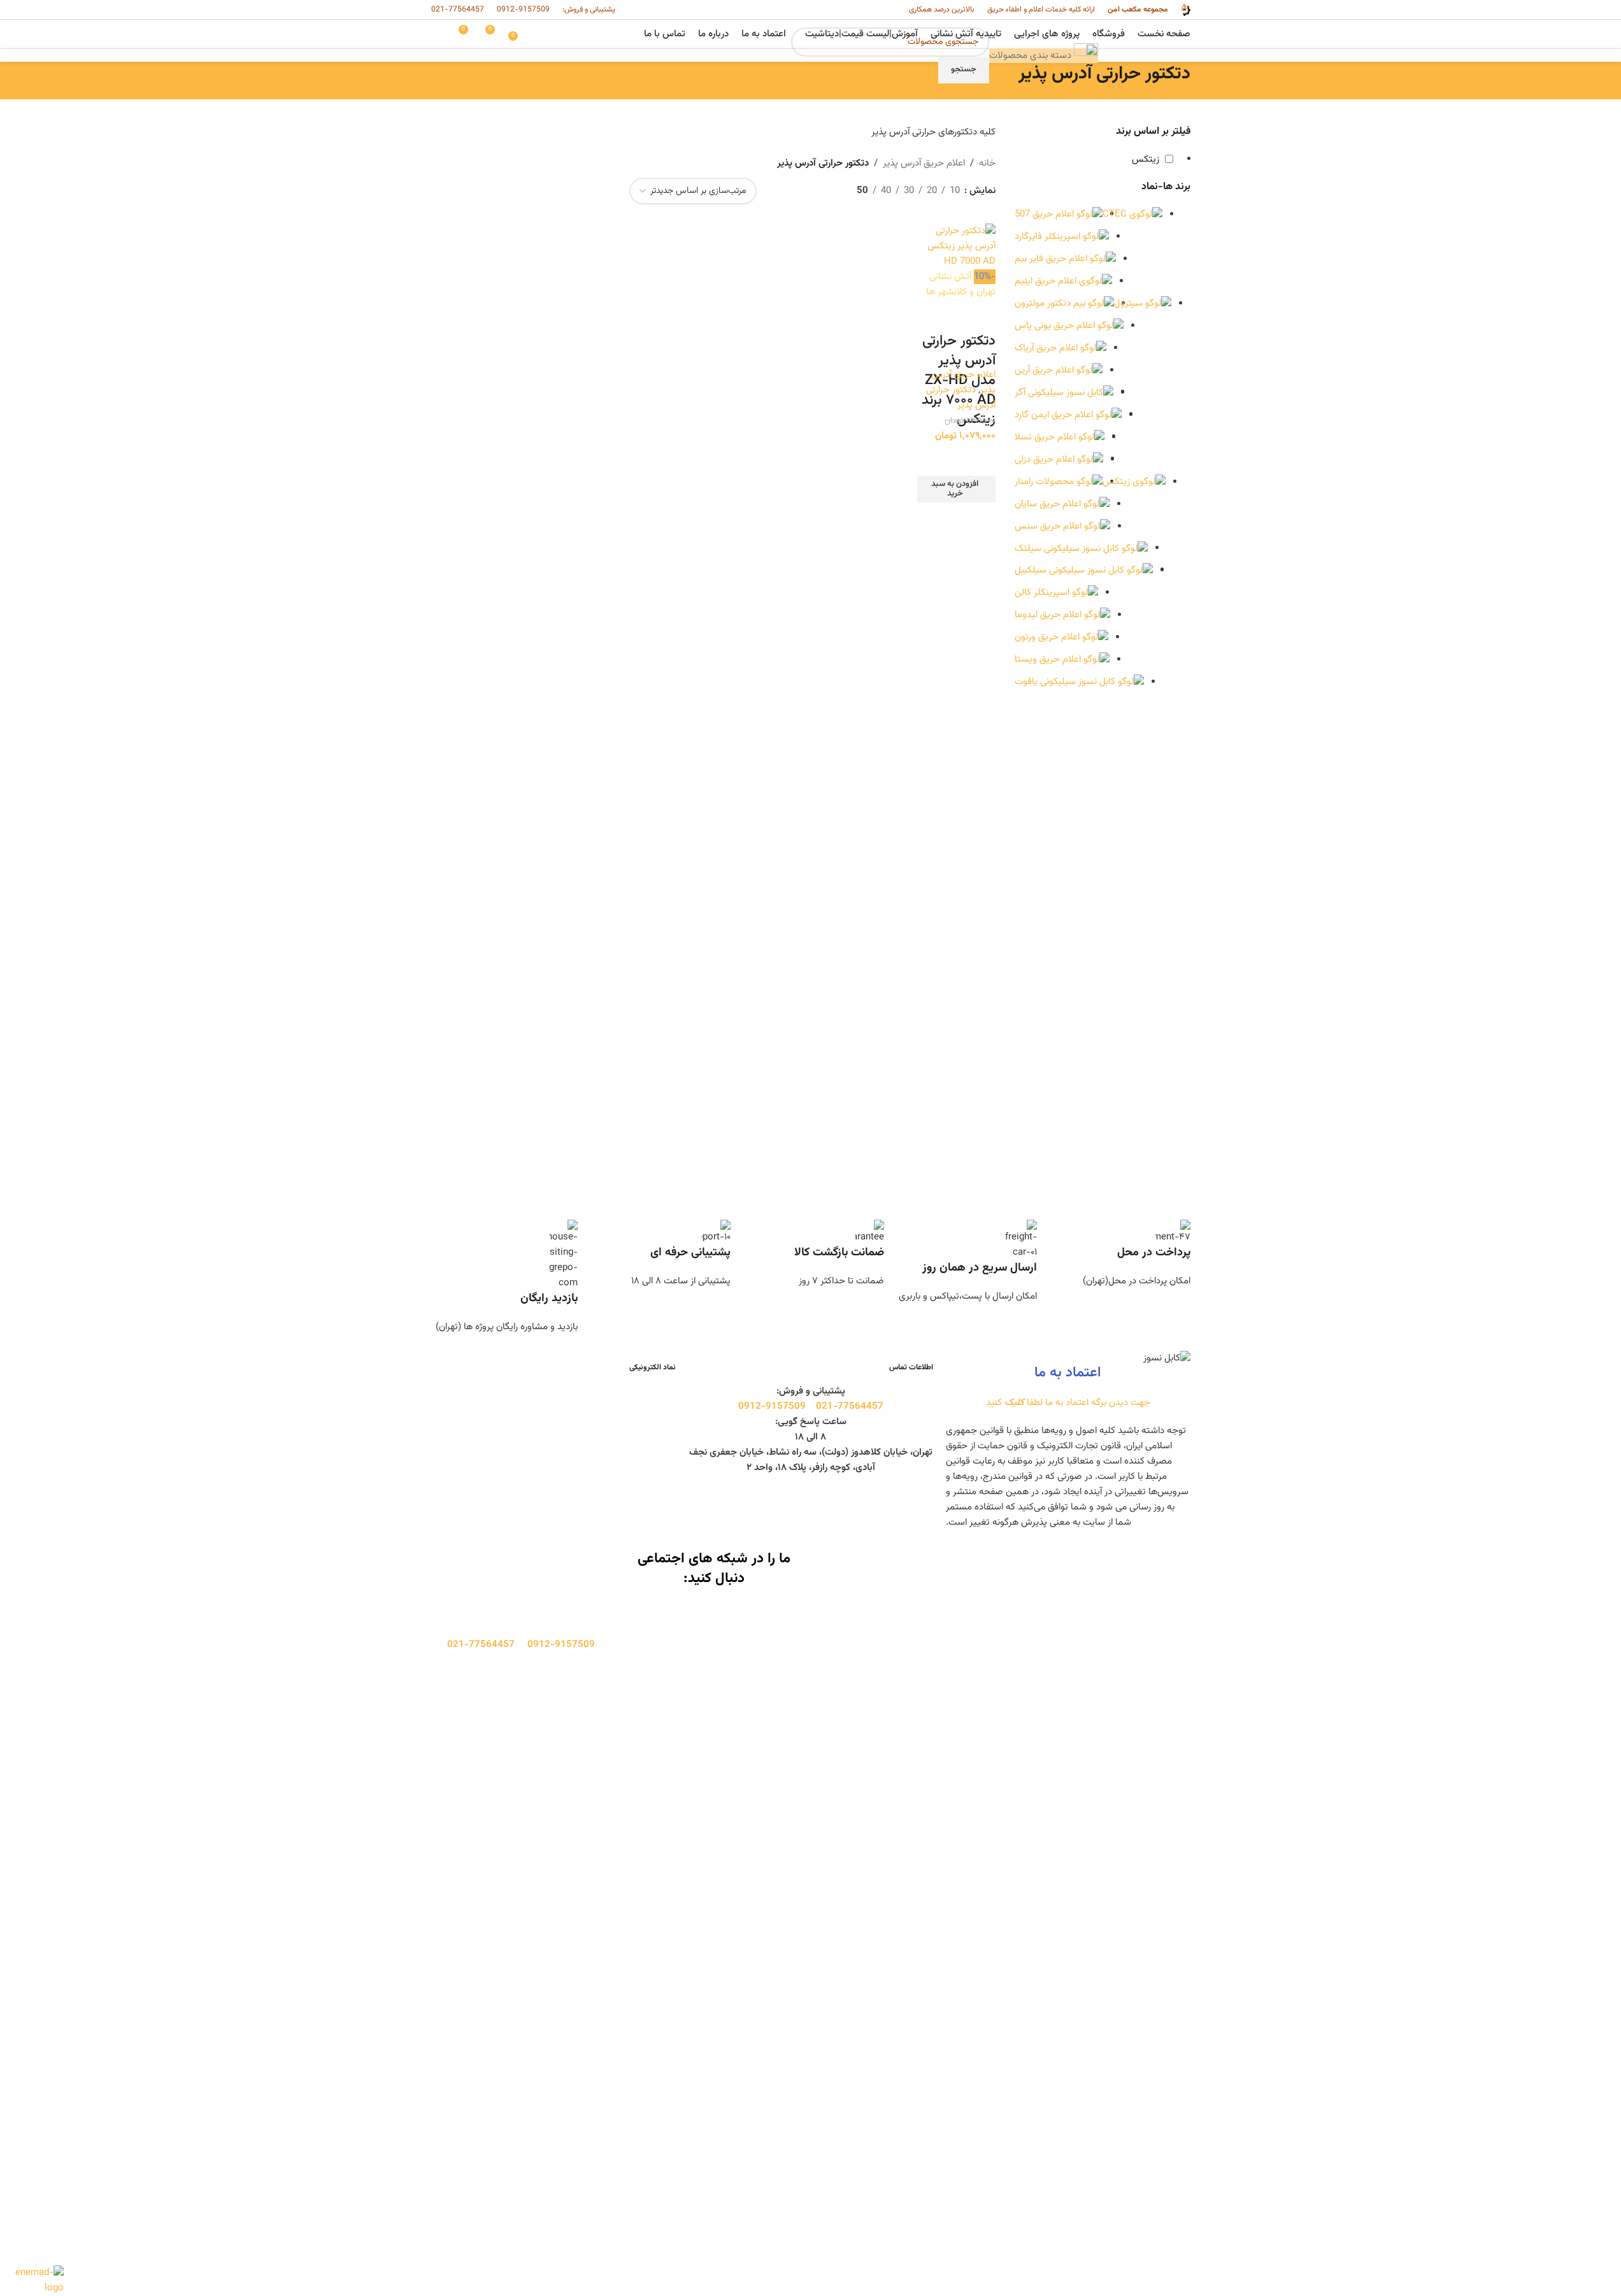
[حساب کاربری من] (436, 34)
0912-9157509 (523, 10)
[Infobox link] (1117, 1254)
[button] (956, 489)
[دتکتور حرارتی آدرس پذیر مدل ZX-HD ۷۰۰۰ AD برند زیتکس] (956, 247)
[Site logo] (1185, 10)
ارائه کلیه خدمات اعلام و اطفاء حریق (1041, 10)
